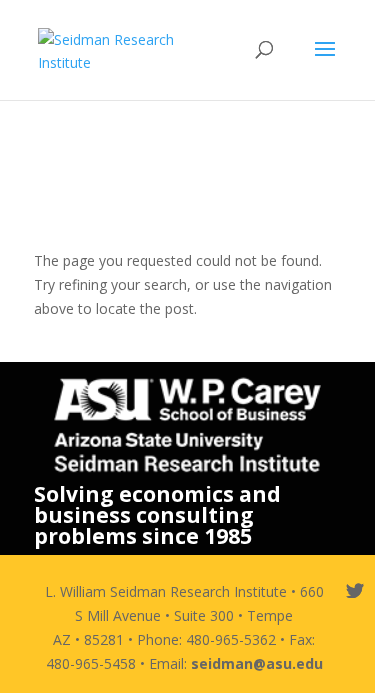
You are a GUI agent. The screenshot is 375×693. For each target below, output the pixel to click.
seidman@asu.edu (257, 663)
